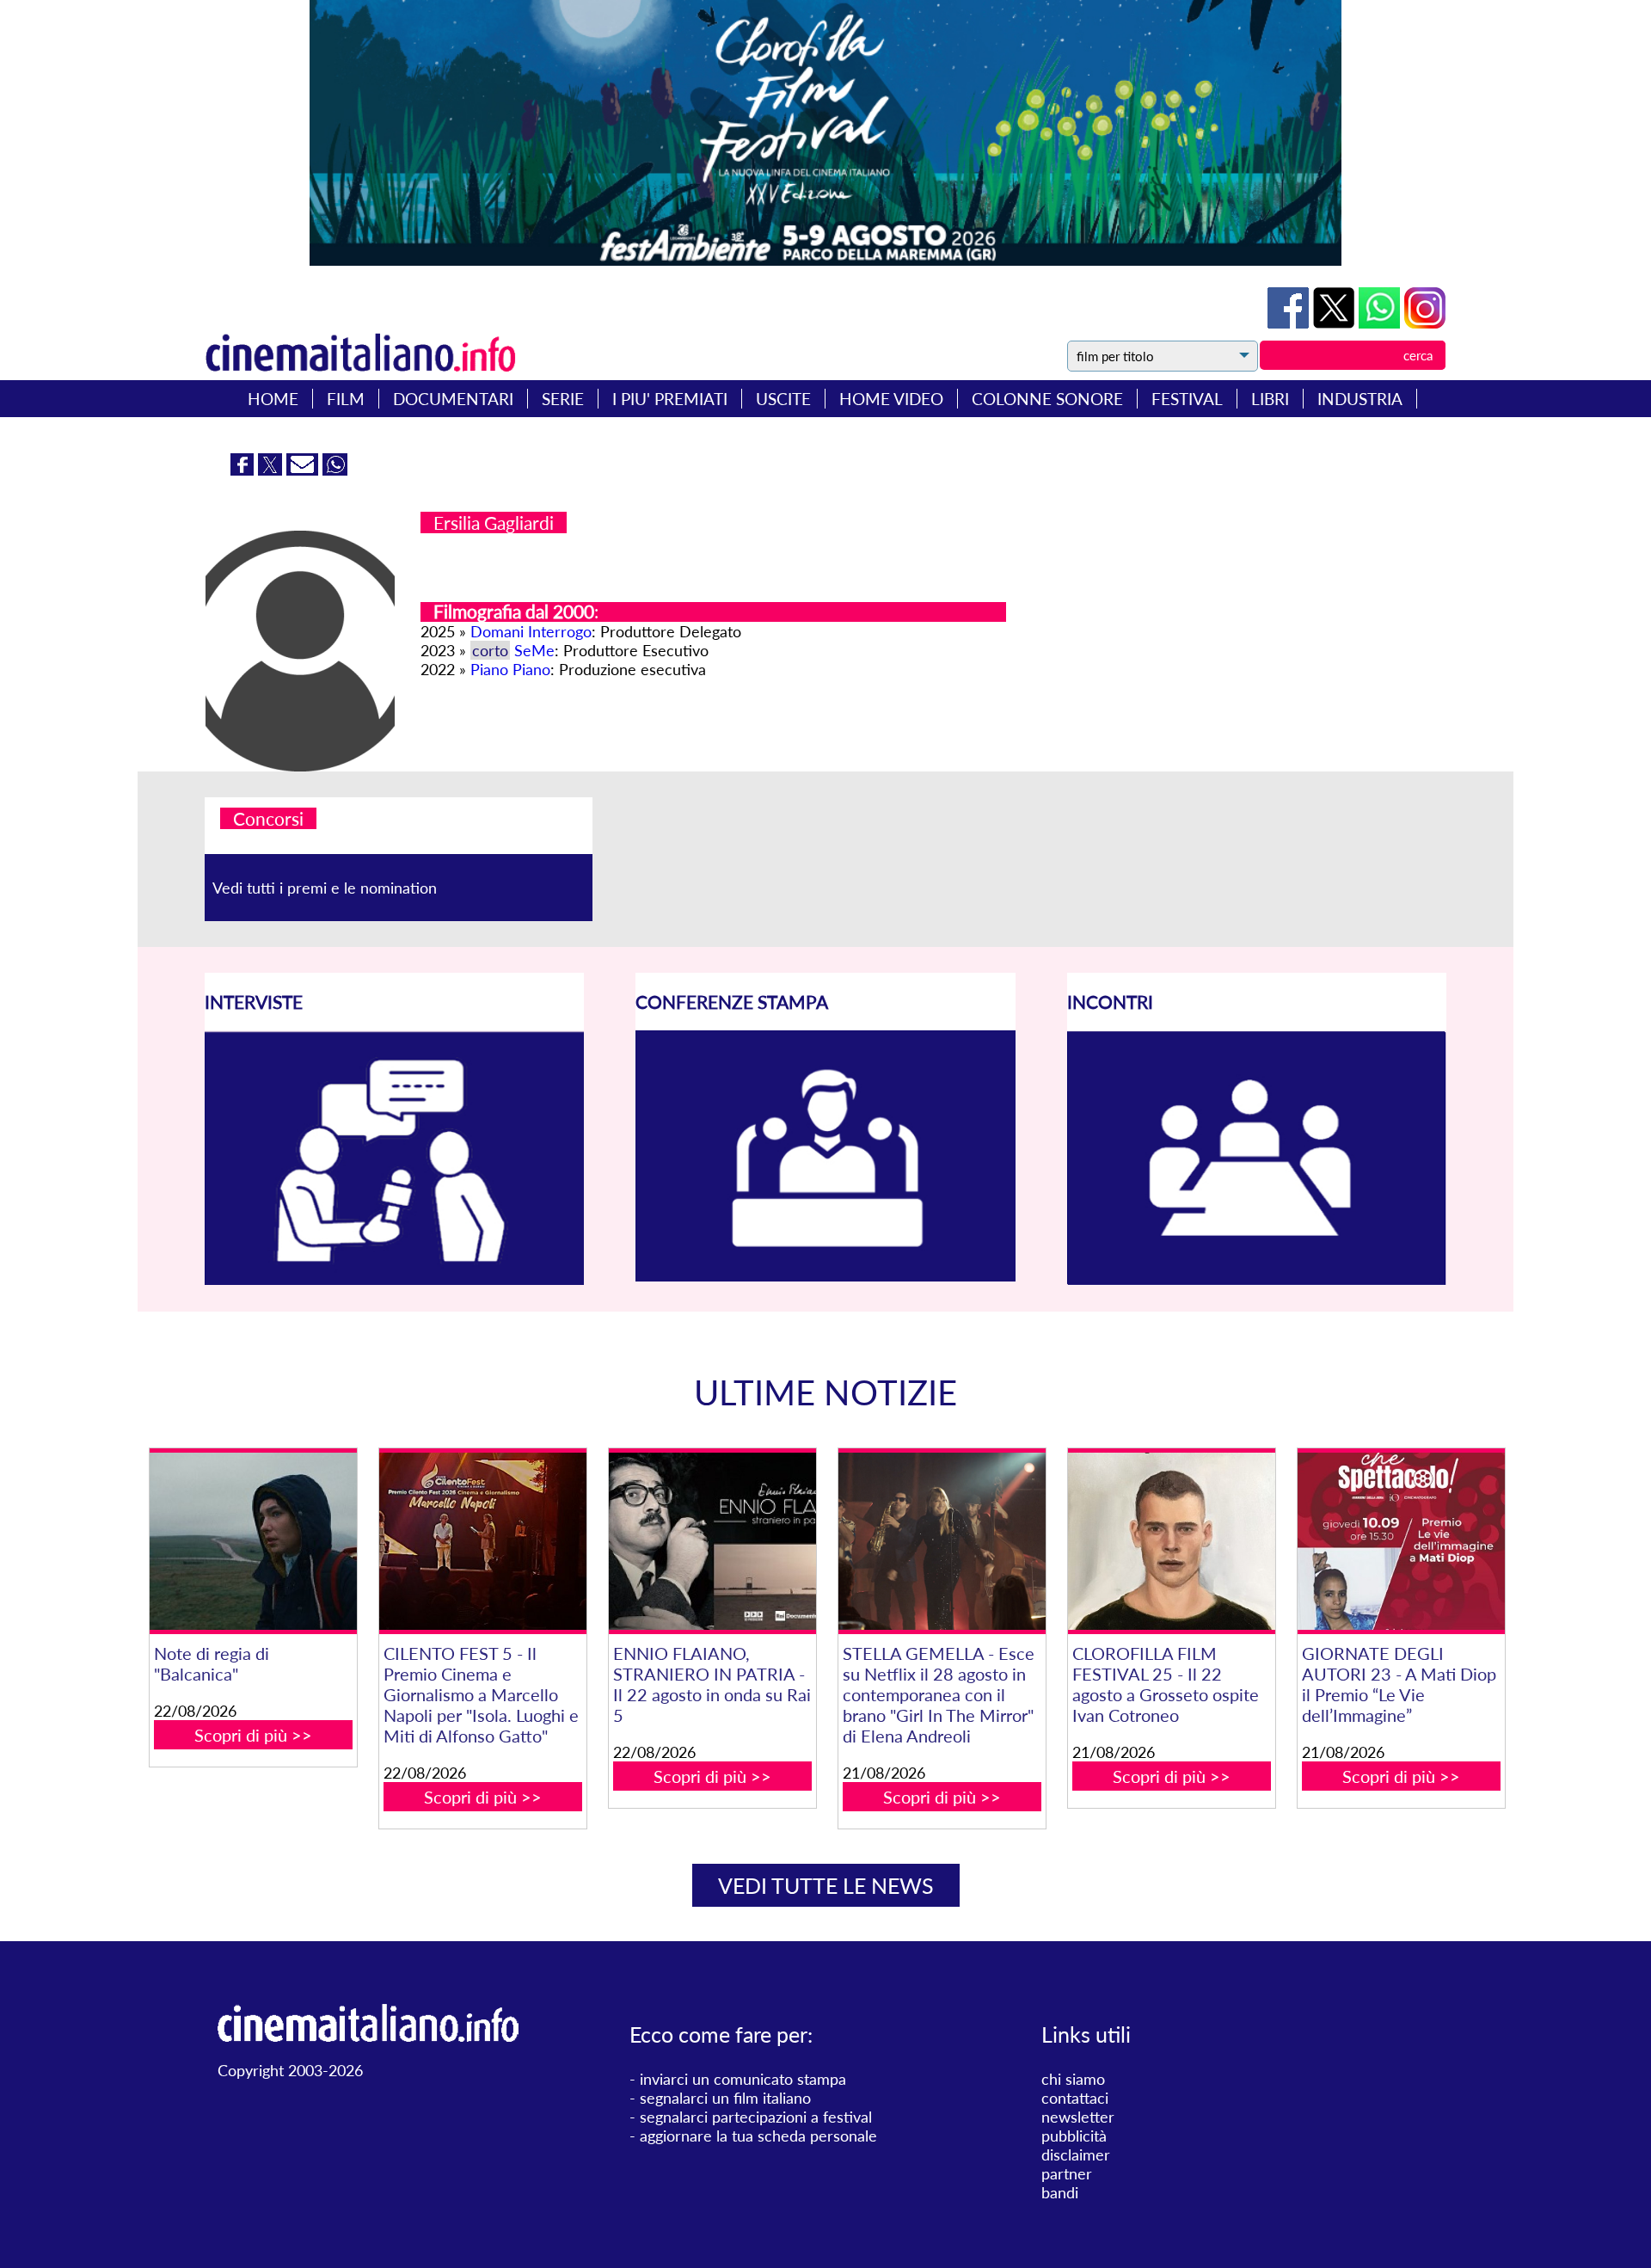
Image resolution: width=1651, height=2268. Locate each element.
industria (1360, 399)
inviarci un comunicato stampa (743, 2079)
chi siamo (1073, 2079)
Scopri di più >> (253, 1735)
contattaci (1075, 2098)
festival (1187, 399)
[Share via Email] (304, 470)
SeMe (534, 650)
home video (891, 399)
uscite (783, 399)
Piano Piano (510, 669)
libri (1270, 399)
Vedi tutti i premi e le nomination (325, 888)
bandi (1060, 2192)
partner (1067, 2173)
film (346, 399)
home (273, 399)
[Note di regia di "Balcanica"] (253, 1542)
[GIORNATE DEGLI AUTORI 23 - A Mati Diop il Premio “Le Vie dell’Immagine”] (1401, 1542)
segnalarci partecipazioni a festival (756, 2117)
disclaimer (1076, 2154)
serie (563, 399)
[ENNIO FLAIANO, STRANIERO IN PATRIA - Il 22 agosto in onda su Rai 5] (712, 1542)
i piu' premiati (670, 399)
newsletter (1078, 2117)
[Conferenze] (825, 1275)
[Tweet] (1336, 323)
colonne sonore (1047, 399)
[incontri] (1257, 1280)
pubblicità (1074, 2136)
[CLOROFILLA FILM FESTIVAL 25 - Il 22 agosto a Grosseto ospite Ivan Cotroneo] (1171, 1542)
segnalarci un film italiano (725, 2098)
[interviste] (394, 1279)
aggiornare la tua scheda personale (758, 2136)
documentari (453, 399)
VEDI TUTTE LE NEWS (826, 1885)
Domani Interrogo (531, 631)
